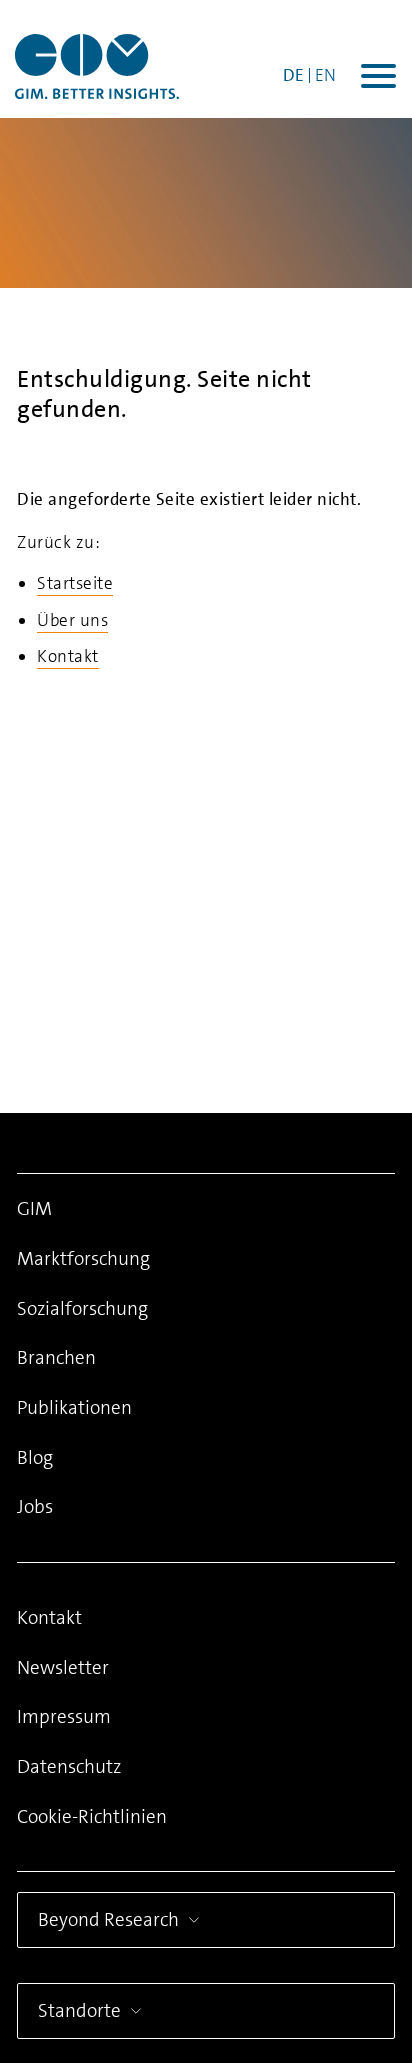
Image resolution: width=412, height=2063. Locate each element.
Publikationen (74, 1407)
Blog (35, 1457)
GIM (34, 1208)
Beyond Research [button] (108, 1919)
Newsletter (63, 1667)
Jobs (35, 1506)
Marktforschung (83, 1258)
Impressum (64, 1716)
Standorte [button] (79, 2010)
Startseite (75, 583)
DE (293, 75)
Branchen (56, 1357)
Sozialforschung (82, 1308)
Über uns (72, 620)
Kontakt (68, 656)
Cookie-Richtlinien (92, 1816)
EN (325, 75)
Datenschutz (69, 1766)
